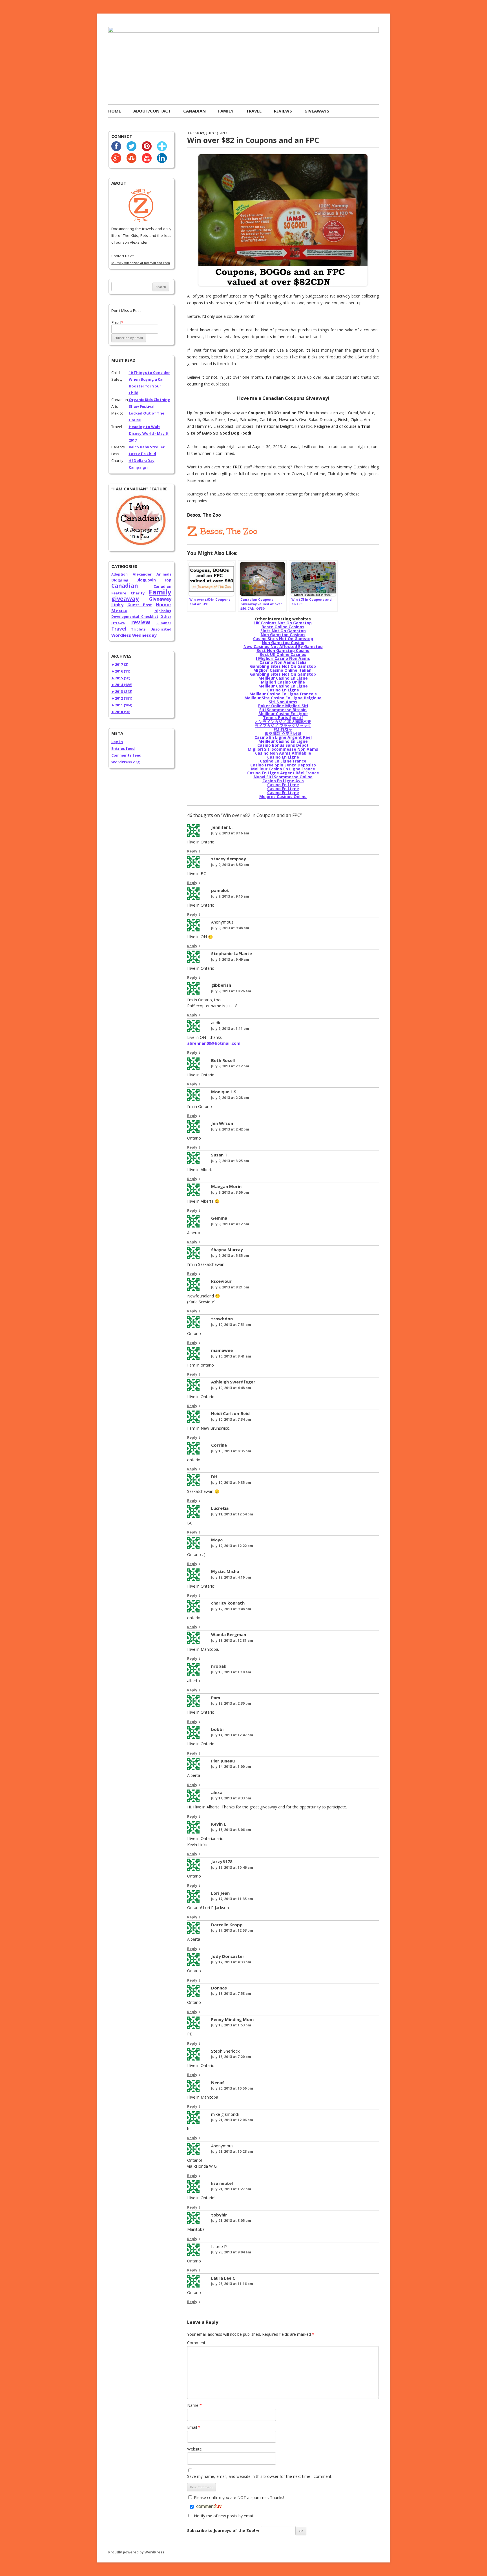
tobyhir (219, 2215)
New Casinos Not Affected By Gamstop (283, 646)
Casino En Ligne (283, 690)
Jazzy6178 (222, 1861)
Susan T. (220, 1155)
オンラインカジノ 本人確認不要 (283, 721)
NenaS (218, 2083)
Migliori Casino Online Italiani (283, 670)
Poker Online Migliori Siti (283, 706)
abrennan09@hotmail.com (214, 1043)
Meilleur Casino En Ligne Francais (283, 694)
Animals (164, 574)
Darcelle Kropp (227, 1925)
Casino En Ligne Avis (283, 781)
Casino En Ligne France (283, 761)
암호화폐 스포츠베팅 (283, 733)
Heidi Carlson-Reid (230, 1413)
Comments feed (126, 755)
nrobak (219, 1666)
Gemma (219, 1218)
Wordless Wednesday (134, 635)
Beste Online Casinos (283, 627)
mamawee (222, 1350)
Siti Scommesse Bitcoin (283, 710)
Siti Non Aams (283, 702)
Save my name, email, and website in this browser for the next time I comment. (260, 2476)
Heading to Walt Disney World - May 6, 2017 (149, 433)
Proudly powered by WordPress (136, 2552)
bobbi (217, 1729)
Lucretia (220, 1508)
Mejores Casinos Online (283, 796)
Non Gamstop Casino (283, 643)
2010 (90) (121, 712)
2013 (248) (122, 691)
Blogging (120, 580)
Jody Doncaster (228, 1956)
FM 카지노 (283, 729)
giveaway (125, 599)
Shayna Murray (227, 1250)
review (141, 622)
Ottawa (118, 623)
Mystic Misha (225, 1571)
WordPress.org (126, 762)
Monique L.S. (224, 1092)
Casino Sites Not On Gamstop (283, 639)
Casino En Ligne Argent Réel (283, 737)
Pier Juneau (223, 1761)
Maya (217, 1540)
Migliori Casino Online (283, 682)
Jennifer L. (222, 827)
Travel (254, 111)
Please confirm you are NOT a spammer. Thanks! (238, 2497)
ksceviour (221, 1281)
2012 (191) (122, 698)
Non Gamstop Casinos (283, 635)
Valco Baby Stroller (147, 447)
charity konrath (228, 1603)
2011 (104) (122, 705)
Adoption (119, 574)
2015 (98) (121, 678)
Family (226, 111)
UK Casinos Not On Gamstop (283, 623)
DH (214, 1477)
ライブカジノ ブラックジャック (283, 725)
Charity (138, 593)
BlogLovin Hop (154, 580)
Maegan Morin (226, 1186)
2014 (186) (122, 685)
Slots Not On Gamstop (283, 631)
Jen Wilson (222, 1123)
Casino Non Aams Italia (283, 662)
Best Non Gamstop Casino (283, 650)
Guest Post (140, 605)
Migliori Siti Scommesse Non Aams (283, 749)
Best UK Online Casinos (283, 654)
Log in (117, 742)
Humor (164, 605)
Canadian (194, 111)
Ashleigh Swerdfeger (233, 1382)
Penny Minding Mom (232, 2019)
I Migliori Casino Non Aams (283, 658)
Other (166, 617)
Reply (192, 851)
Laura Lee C (223, 2278)
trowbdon (222, 1319)
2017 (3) (120, 664)
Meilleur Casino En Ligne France (283, 769)
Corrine (219, 1445)
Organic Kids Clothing (150, 400)
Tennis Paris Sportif (283, 718)
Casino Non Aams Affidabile (283, 753)
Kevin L (219, 1824)
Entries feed (123, 748)
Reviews (283, 111)
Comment (196, 2343)
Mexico (119, 611)
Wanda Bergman (229, 1634)
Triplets (138, 629)
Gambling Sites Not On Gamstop (283, 666)
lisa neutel (222, 2183)
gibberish (221, 985)
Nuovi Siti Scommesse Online (283, 777)
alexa (217, 1792)
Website (194, 2449)
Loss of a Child (142, 454)
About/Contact (152, 111)
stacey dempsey (229, 859)
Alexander (142, 574)
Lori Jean (220, 1893)
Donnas (219, 1988)
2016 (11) (121, 671)
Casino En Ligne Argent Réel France (283, 773)
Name (194, 2405)
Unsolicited (161, 629)
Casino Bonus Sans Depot (283, 745)
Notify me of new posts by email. (224, 2516)
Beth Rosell (223, 1060)
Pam (216, 1698)
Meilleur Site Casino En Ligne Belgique (283, 698)
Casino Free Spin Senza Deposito (283, 765)
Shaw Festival (142, 406)
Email (194, 2427)
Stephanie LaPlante (232, 953)
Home (115, 111)
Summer (164, 623)
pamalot (220, 890)
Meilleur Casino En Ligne (283, 678)
